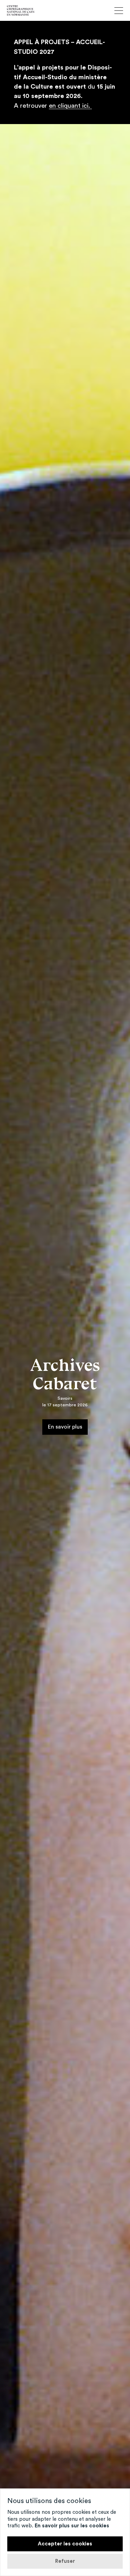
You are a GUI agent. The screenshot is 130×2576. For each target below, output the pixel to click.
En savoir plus (65, 1426)
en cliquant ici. (70, 106)
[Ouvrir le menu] (119, 11)
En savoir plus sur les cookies (72, 2526)
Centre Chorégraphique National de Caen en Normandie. (21, 10)
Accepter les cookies (65, 2544)
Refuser (65, 2561)
